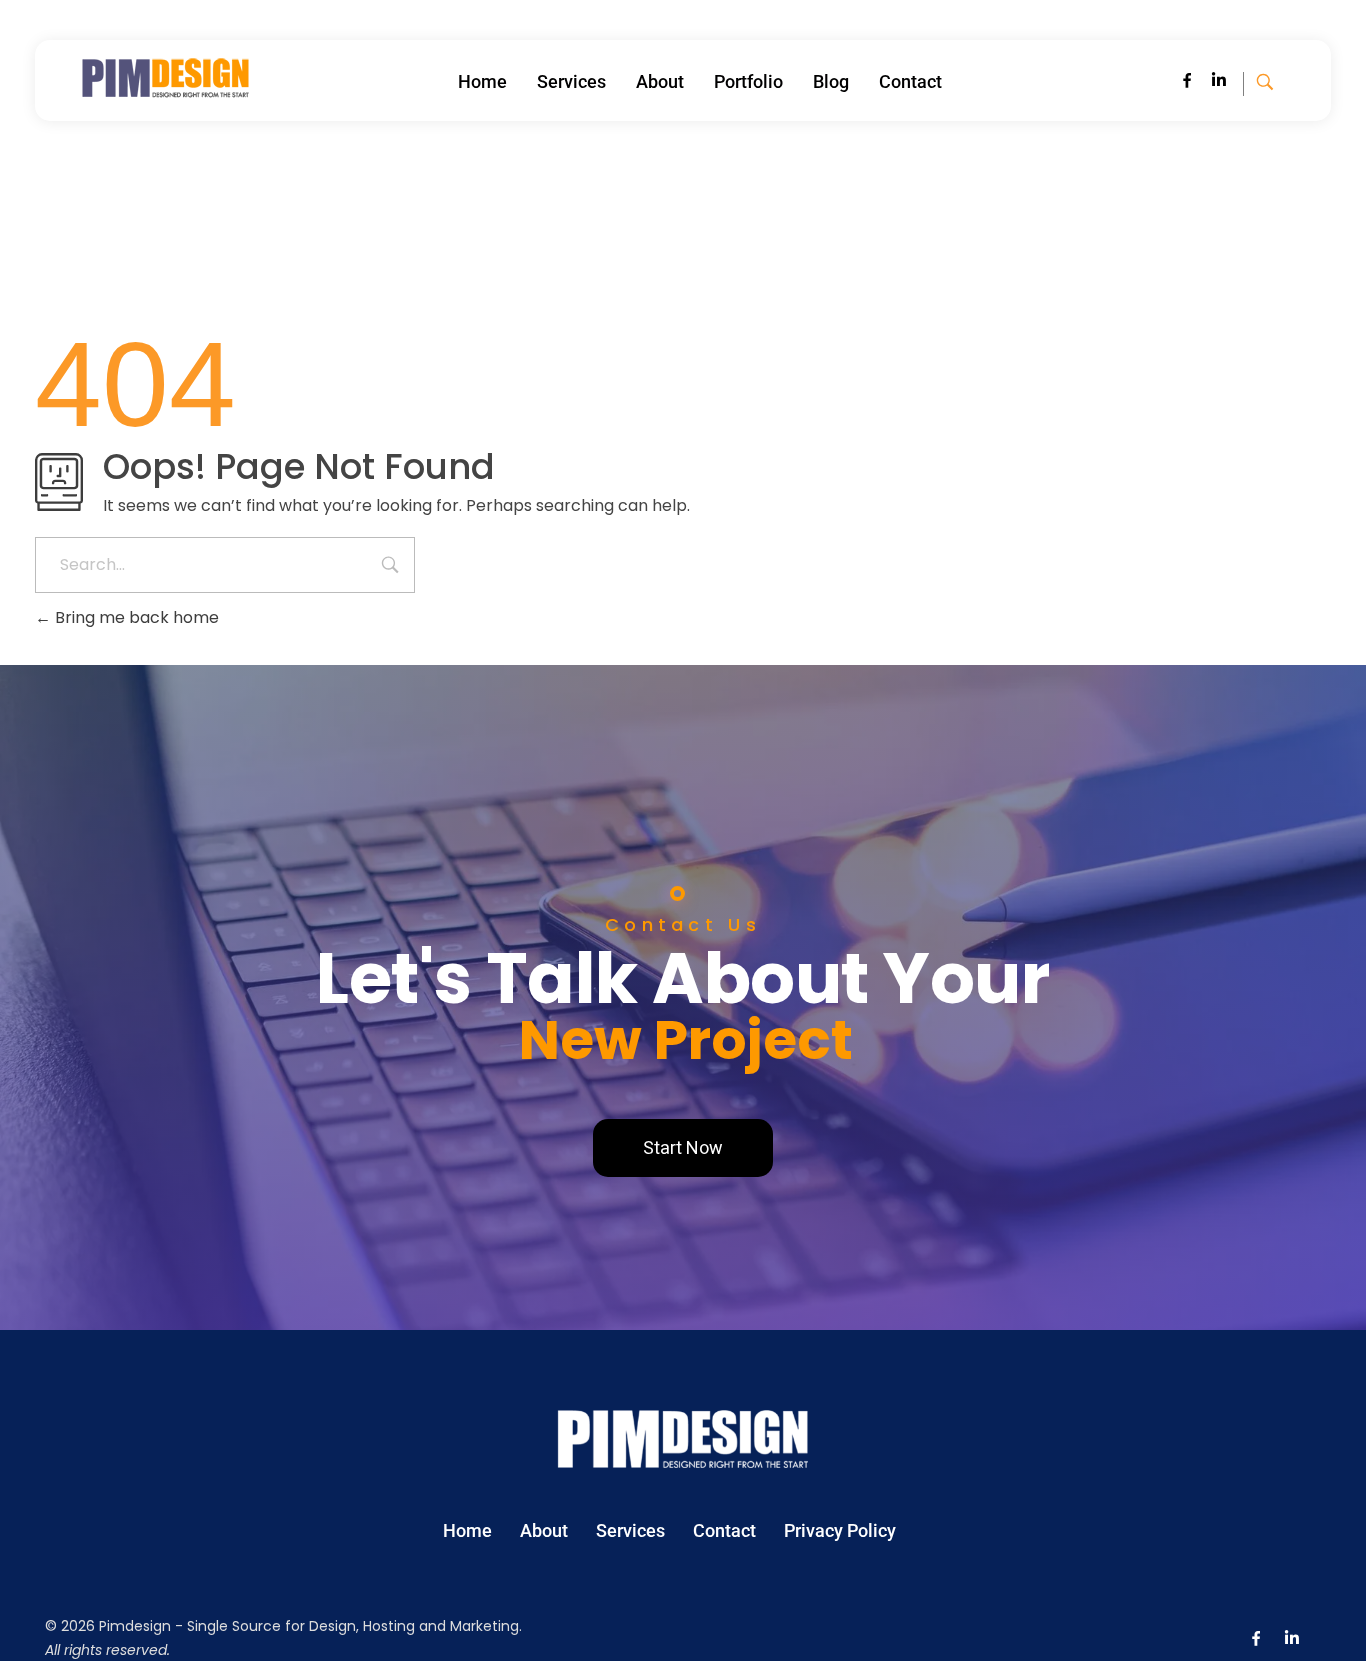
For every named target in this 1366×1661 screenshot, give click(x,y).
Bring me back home (135, 617)
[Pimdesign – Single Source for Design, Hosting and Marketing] (165, 78)
